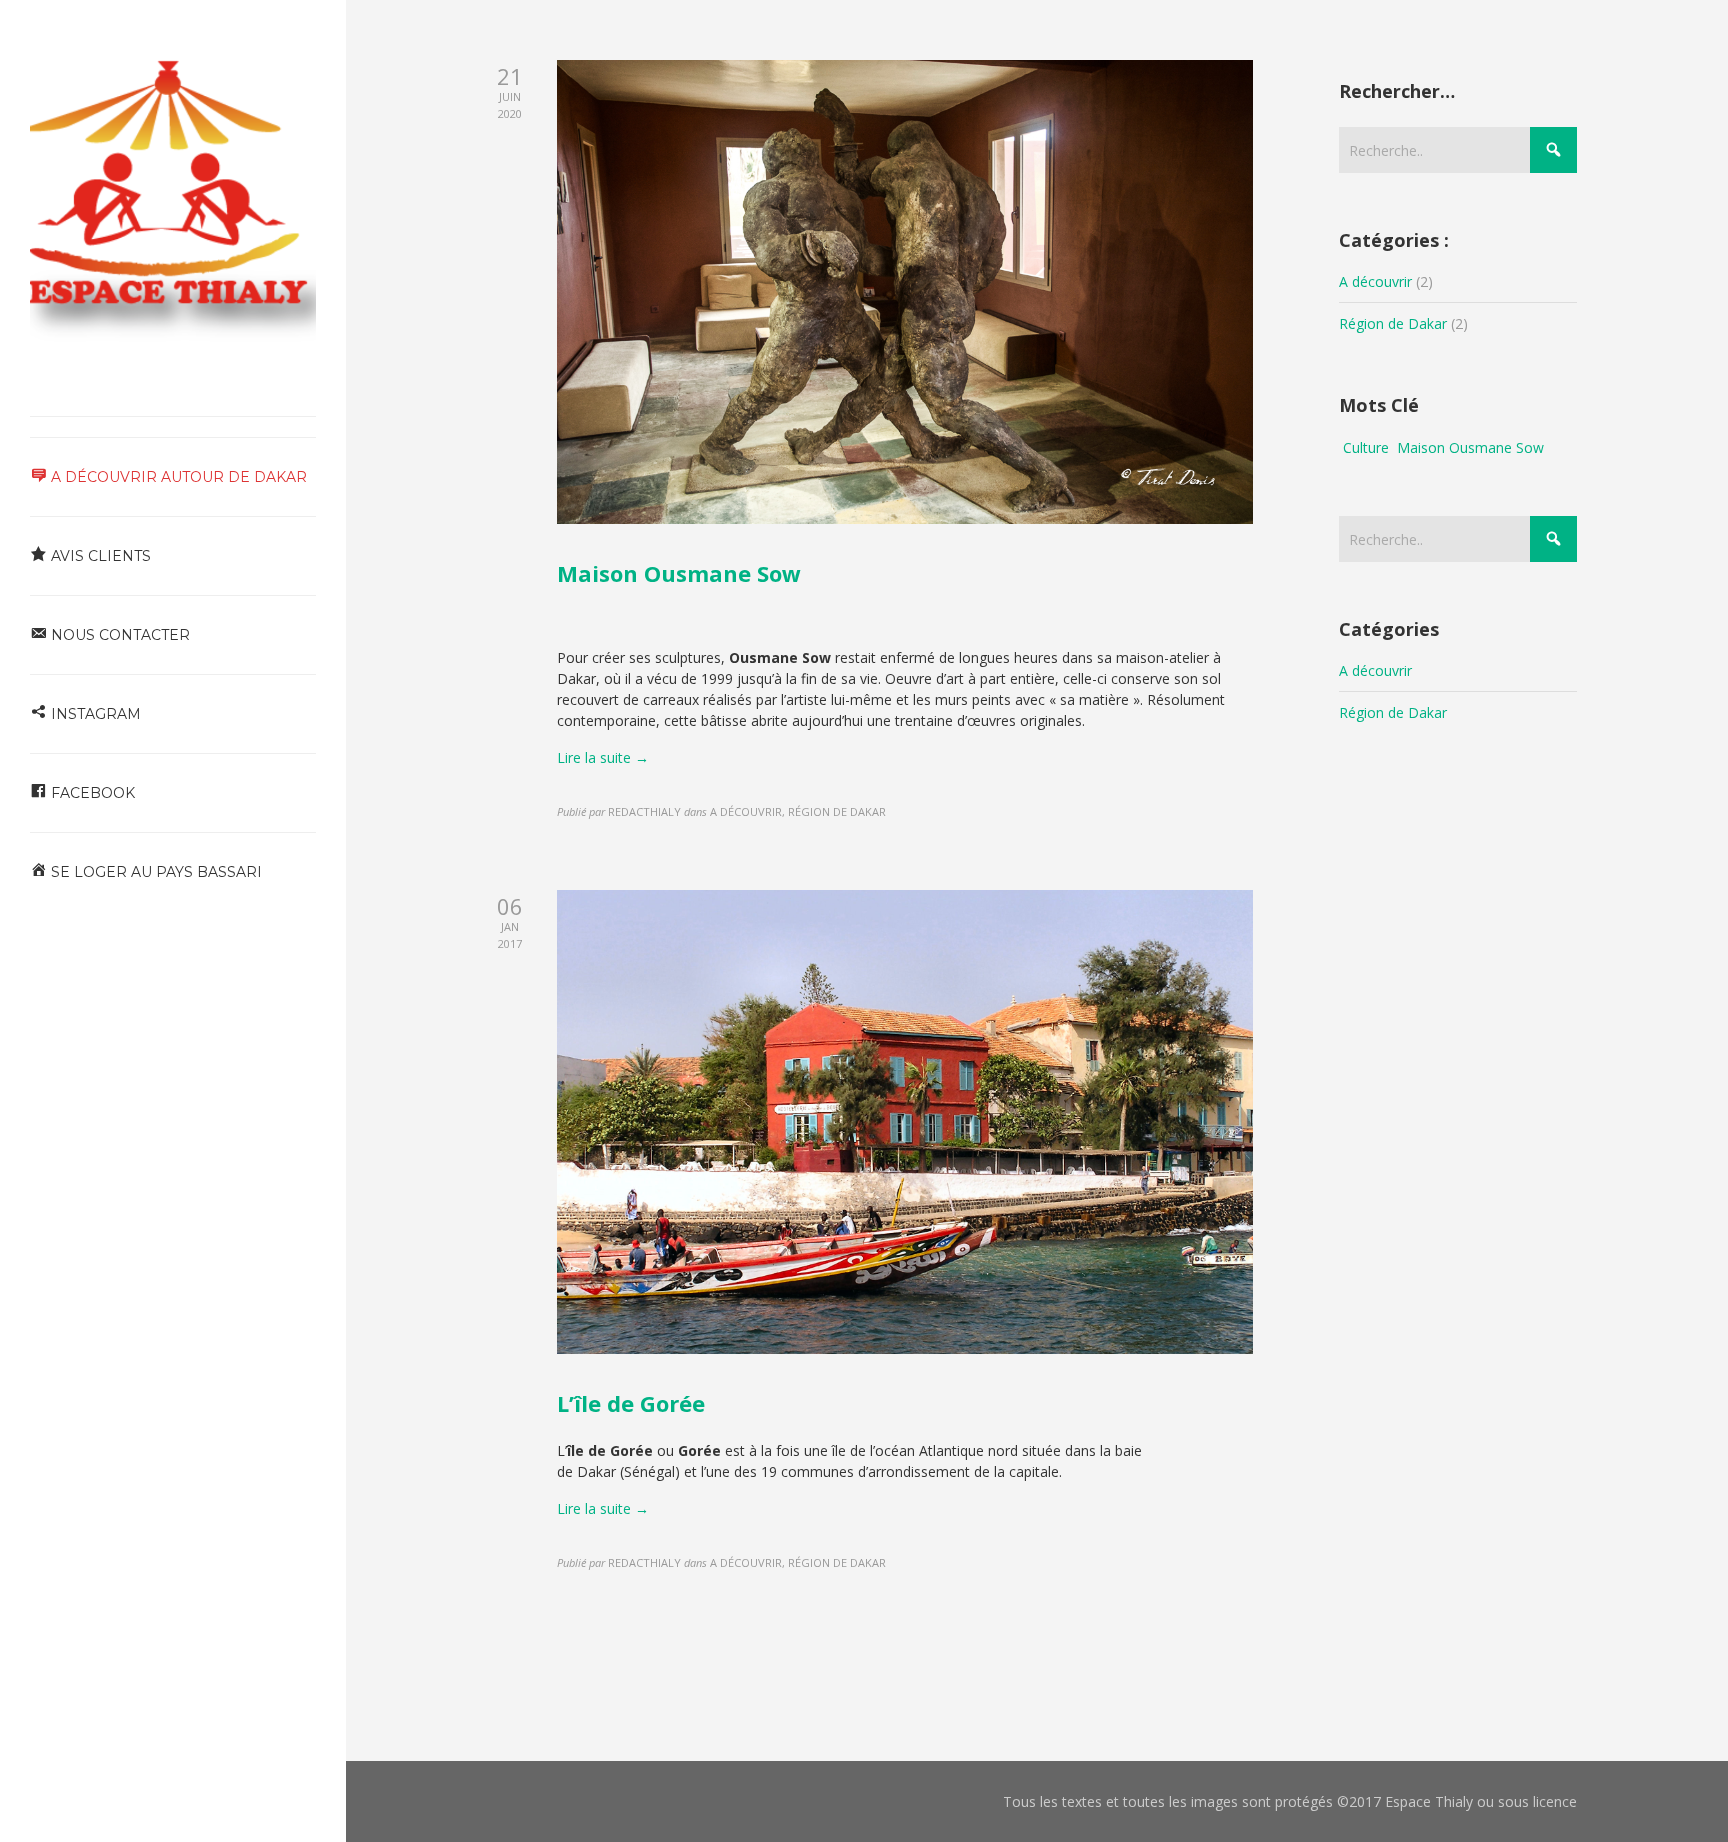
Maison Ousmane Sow (679, 573)
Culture (1366, 447)
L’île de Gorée (631, 1403)
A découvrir (1375, 281)
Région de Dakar (1393, 323)
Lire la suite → (603, 757)
